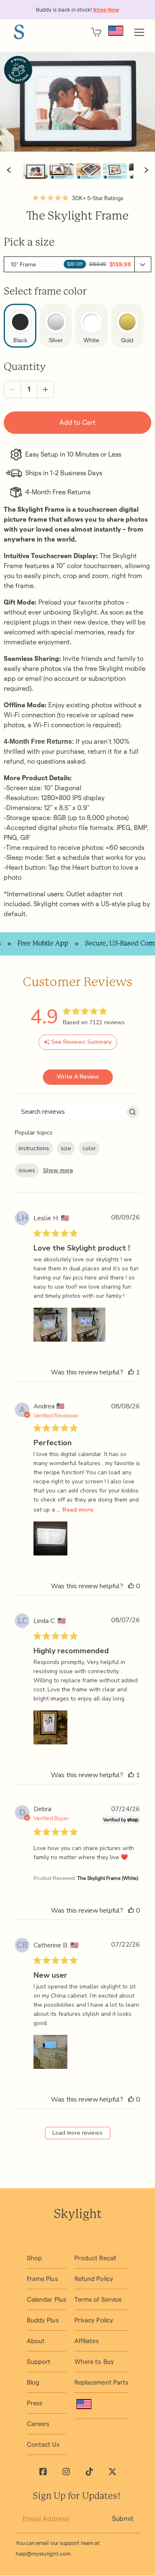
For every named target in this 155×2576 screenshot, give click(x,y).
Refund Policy (94, 2279)
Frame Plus (42, 2279)
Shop (34, 2258)
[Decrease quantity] (12, 389)
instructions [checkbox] (34, 1148)
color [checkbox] (89, 1148)
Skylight (78, 2215)
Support (39, 2362)
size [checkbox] (66, 1148)
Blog (33, 2382)
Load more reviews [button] (77, 2133)
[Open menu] (139, 32)
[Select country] (116, 31)
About (36, 2341)
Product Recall (95, 2258)
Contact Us (43, 2444)
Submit (123, 2519)
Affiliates (87, 2341)
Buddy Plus (43, 2320)
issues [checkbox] (27, 1170)
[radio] (20, 326)
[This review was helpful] (131, 1372)
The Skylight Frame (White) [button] (108, 1878)
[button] (77, 264)
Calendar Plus (46, 2299)
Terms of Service (98, 2299)
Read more (78, 1510)
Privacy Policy (94, 2320)
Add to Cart (77, 422)
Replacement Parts (101, 2382)
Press (35, 2403)
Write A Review (78, 1077)
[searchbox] (70, 1112)
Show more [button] (58, 1170)
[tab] (36, 171)
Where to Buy (94, 2362)
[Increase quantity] (45, 389)
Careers (38, 2424)
